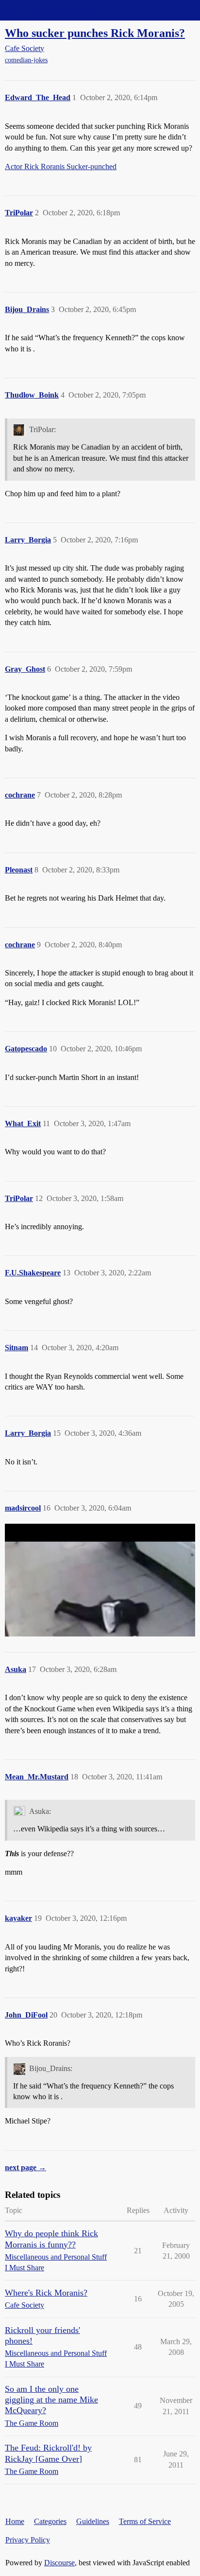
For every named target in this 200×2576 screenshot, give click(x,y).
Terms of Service (145, 2521)
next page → (25, 2167)
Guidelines (93, 2521)
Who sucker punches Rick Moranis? (95, 33)
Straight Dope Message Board (51, 10)
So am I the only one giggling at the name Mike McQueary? (51, 2400)
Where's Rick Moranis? (46, 2293)
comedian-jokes (26, 60)
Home (15, 2521)
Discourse (59, 2563)
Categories (50, 2521)
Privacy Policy (28, 2540)
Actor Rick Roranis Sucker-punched (61, 166)
